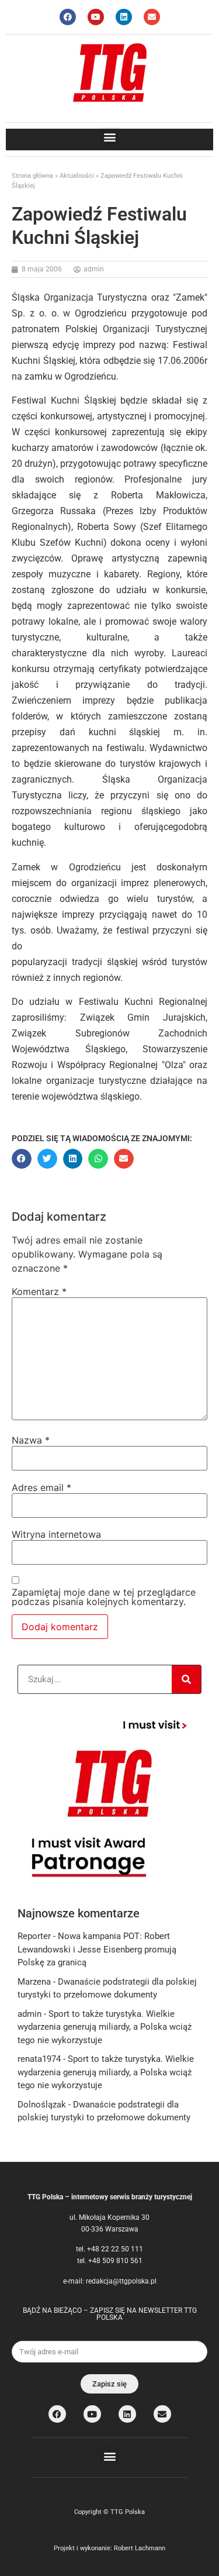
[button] (109, 137)
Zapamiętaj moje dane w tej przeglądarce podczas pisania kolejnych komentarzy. (104, 1597)
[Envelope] (152, 17)
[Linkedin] (124, 17)
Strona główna (32, 176)
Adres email (41, 1487)
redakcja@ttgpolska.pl (121, 2281)
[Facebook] (68, 17)
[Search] (186, 1679)
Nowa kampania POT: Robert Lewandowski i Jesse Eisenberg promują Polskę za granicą (97, 1949)
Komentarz (39, 1292)
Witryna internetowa (56, 1534)
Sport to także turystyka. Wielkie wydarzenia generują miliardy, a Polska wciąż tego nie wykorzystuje (105, 2027)
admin (29, 2014)
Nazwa (31, 1440)
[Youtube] (96, 17)
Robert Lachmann (140, 2548)
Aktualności (77, 176)
